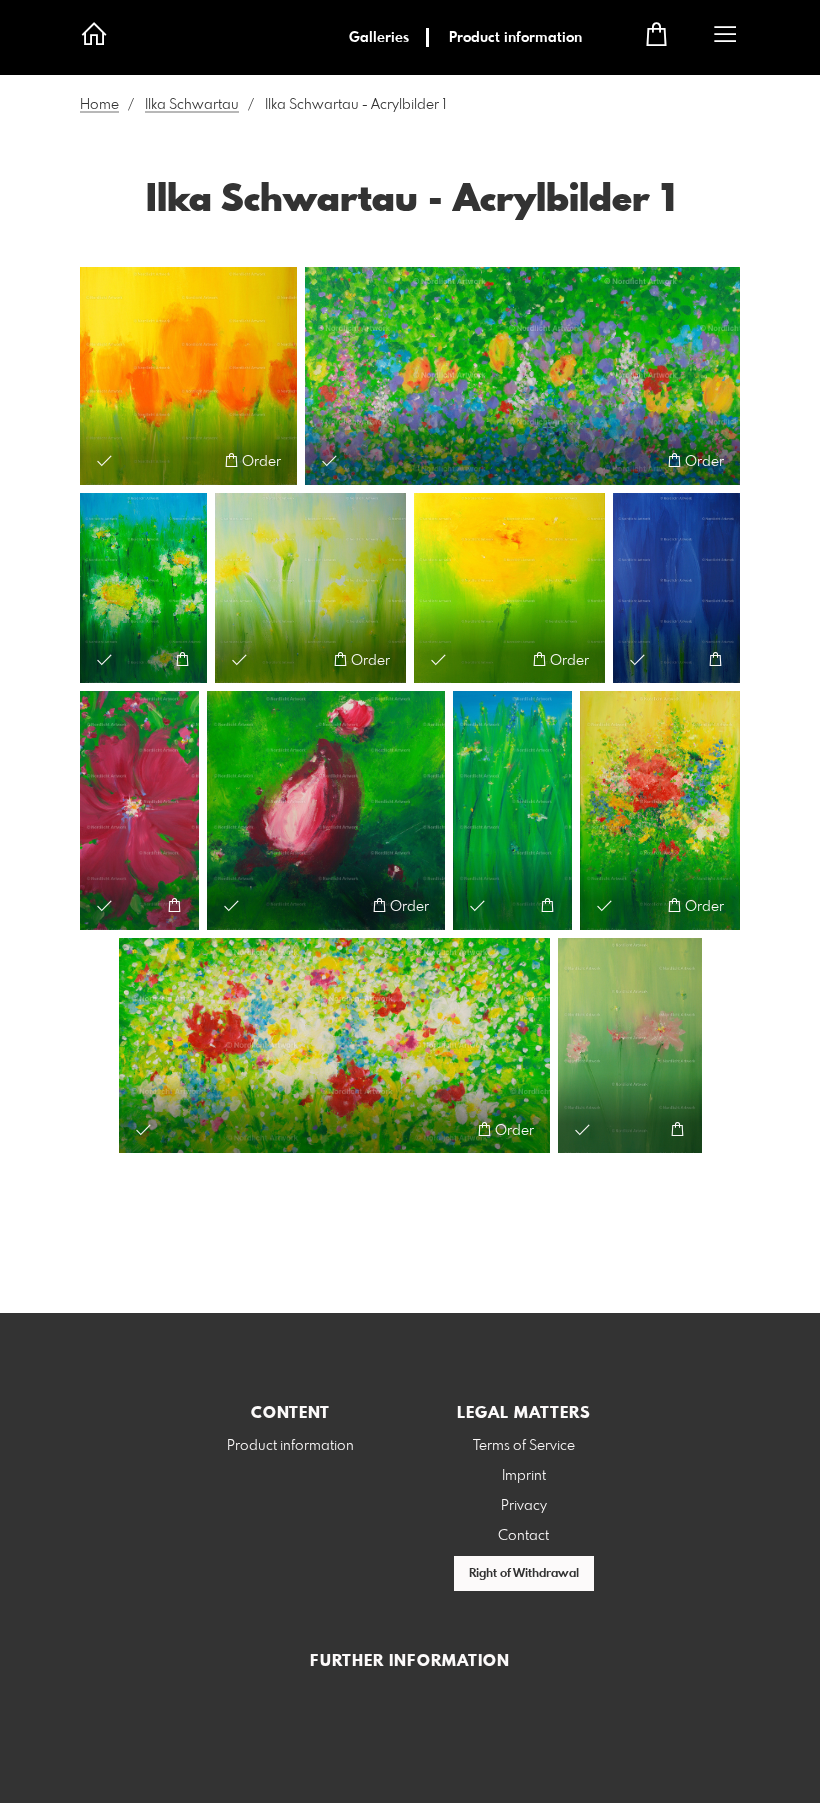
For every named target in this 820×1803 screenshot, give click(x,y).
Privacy (524, 1506)
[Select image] (104, 460)
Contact (523, 1536)
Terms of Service (524, 1446)
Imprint (524, 1476)
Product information (515, 38)
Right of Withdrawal (524, 1574)
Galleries (379, 38)
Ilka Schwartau (192, 105)
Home (99, 105)
